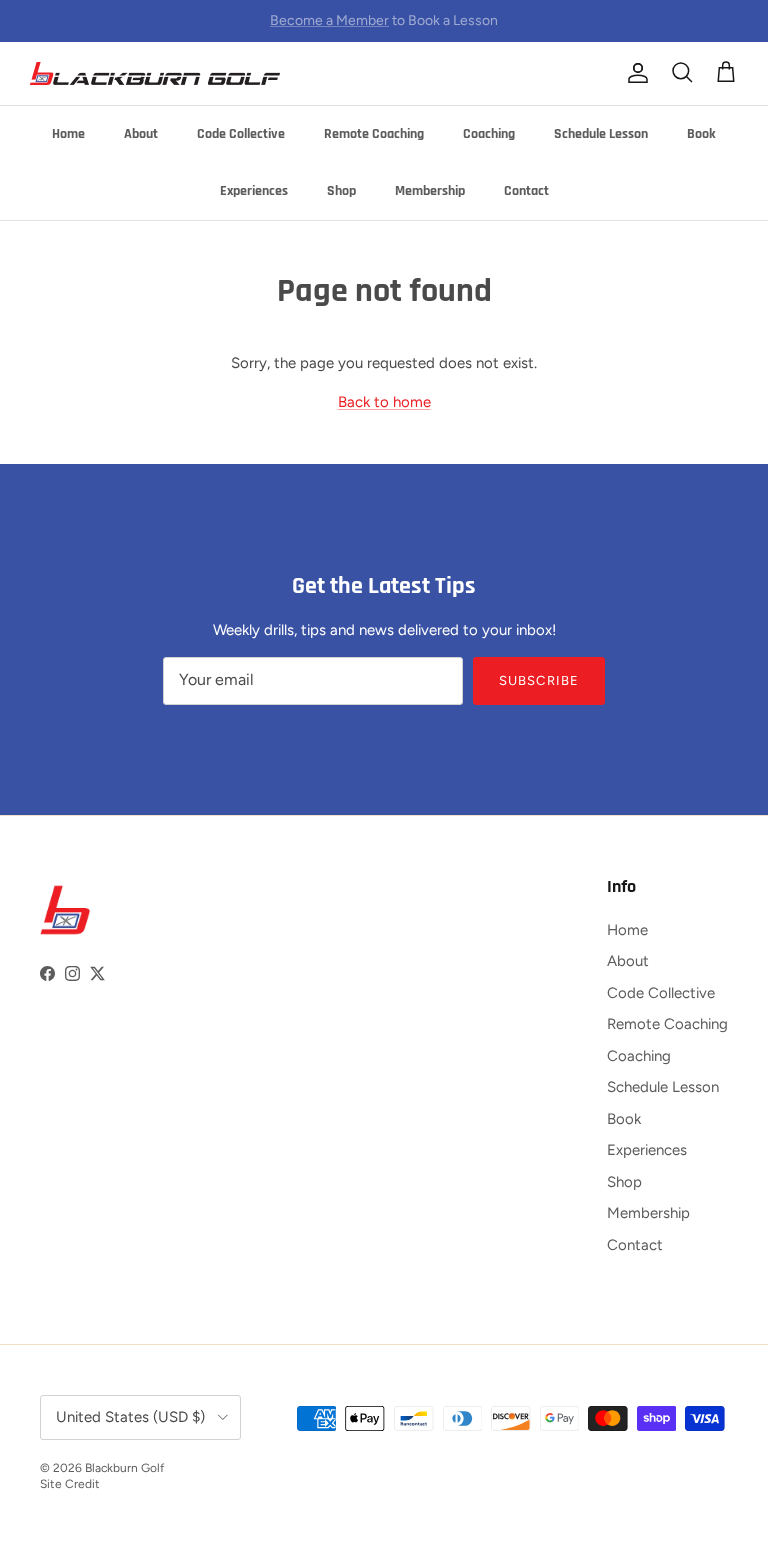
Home (68, 134)
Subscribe (538, 680)
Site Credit (70, 1484)
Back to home (384, 402)
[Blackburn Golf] (155, 73)
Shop (341, 191)
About (141, 134)
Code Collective (241, 134)
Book (701, 134)
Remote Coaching (374, 134)
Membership (430, 191)
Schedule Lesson (601, 134)
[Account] (634, 73)
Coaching (489, 134)
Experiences (254, 191)
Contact (526, 191)
